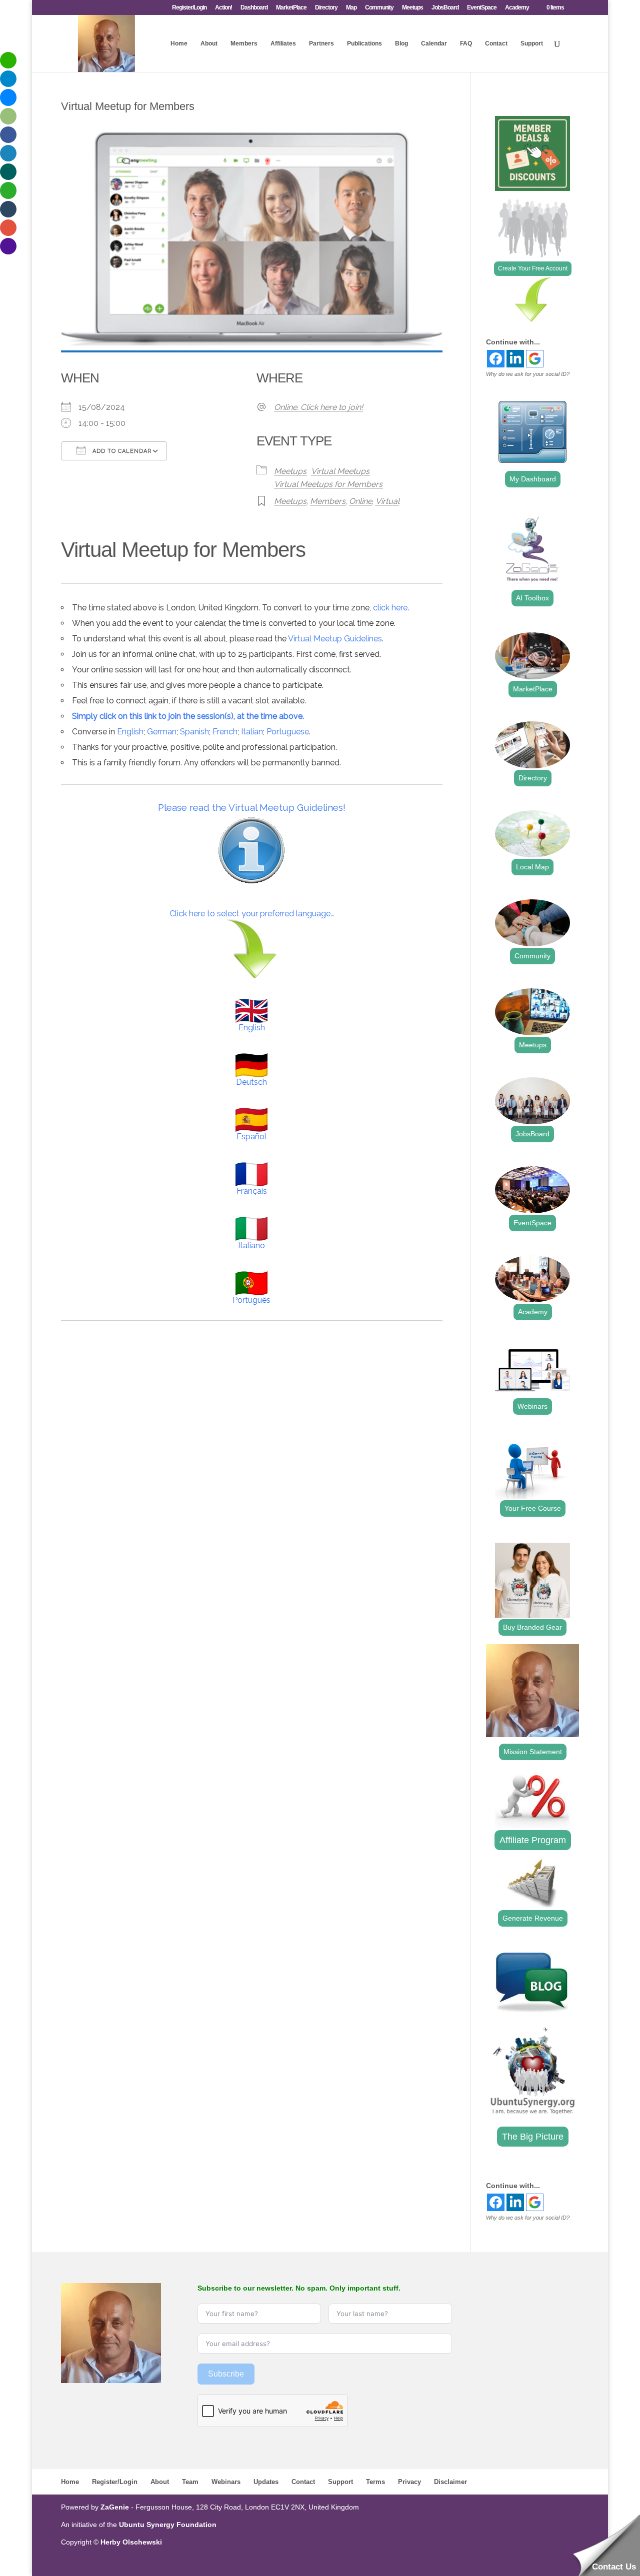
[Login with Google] (535, 359)
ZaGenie (115, 2507)
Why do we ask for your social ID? (528, 374)
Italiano (251, 1246)
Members (244, 43)
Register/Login (189, 8)
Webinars (532, 1406)
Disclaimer (450, 2482)
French (225, 732)
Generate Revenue (533, 1918)
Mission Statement (533, 1752)
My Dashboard (533, 479)
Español (251, 1137)
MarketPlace (291, 8)
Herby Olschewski (131, 2542)
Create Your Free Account (533, 268)
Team (190, 2482)
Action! (223, 8)
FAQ (466, 43)
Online (360, 501)
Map (351, 8)
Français (252, 1191)
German (162, 732)
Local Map (532, 867)
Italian (252, 732)
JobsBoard (445, 8)
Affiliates (283, 43)
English (130, 732)
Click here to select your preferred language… (252, 914)
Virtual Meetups (340, 471)
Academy (517, 8)
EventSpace (482, 8)
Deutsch (251, 1082)
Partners (321, 43)
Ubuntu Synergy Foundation (168, 2525)
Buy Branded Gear (532, 1627)
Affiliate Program (533, 1840)
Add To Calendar (121, 451)
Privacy (409, 2482)
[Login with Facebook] (496, 359)
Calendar (434, 43)
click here (390, 608)
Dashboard (254, 8)
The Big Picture (533, 2137)
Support (532, 43)
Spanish (194, 732)
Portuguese (288, 732)
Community (379, 8)
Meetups (412, 8)
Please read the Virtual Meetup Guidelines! (252, 807)
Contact (496, 43)
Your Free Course (533, 1508)
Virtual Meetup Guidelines (335, 639)
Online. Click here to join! (318, 407)
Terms (375, 2482)
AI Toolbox (532, 598)
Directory (326, 8)
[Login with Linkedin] (515, 359)
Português (251, 1300)
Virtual (387, 501)
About (209, 43)
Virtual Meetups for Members (328, 484)
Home (179, 43)
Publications (364, 43)
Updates (266, 2482)
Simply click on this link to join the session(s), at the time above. (188, 716)
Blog (401, 43)
